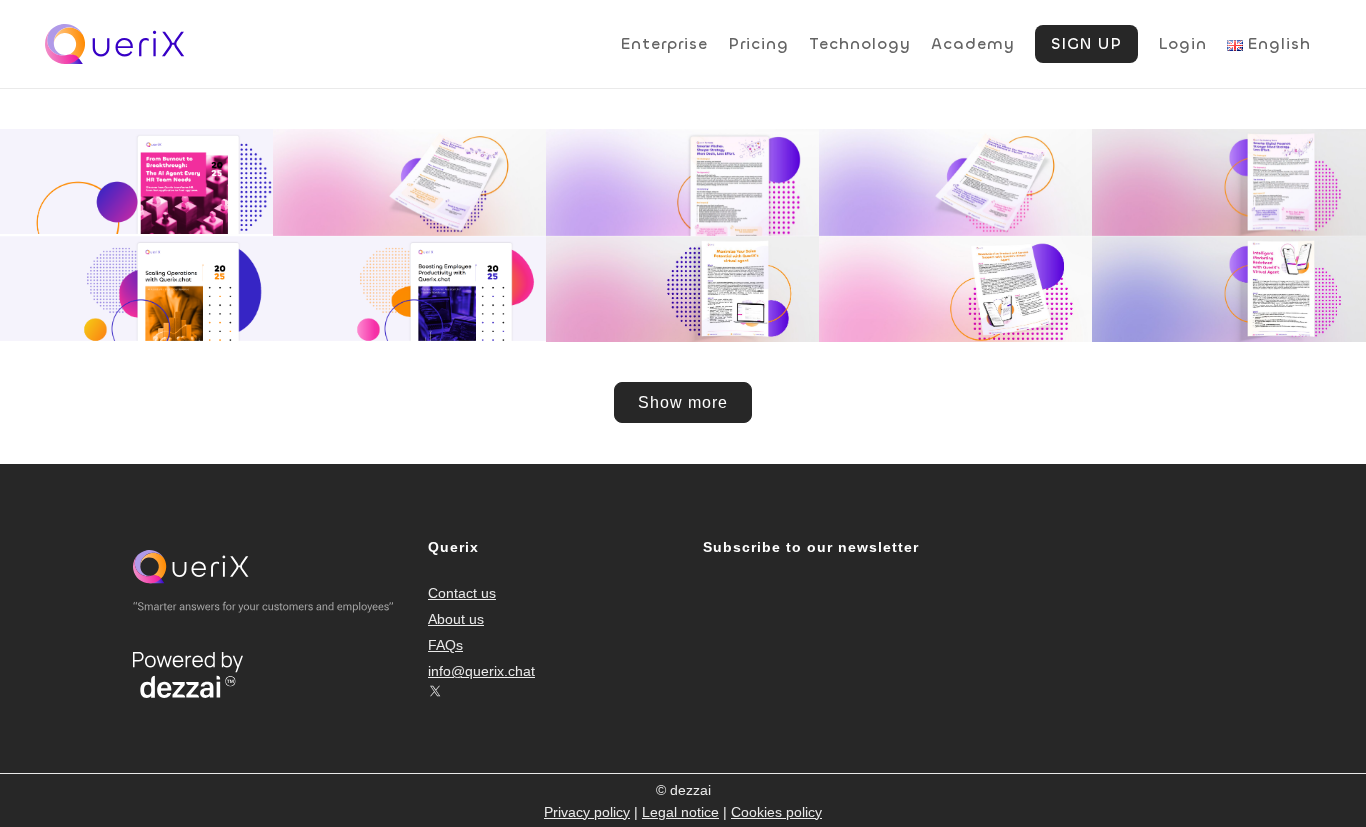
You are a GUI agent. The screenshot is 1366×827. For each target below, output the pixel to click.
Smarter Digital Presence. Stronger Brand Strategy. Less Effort (1228, 171)
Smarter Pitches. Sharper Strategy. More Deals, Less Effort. (683, 171)
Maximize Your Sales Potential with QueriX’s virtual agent (683, 278)
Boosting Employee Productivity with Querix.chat (409, 278)
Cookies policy (776, 812)
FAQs (445, 645)
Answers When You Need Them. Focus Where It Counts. (955, 171)
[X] (435, 691)
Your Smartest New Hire (410, 143)
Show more (683, 402)
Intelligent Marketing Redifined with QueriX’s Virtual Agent (1229, 278)
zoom (373, 232)
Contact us (462, 593)
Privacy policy (587, 812)
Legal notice (680, 812)
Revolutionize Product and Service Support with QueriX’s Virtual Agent (956, 278)
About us (456, 619)
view (448, 232)
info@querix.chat (481, 671)
